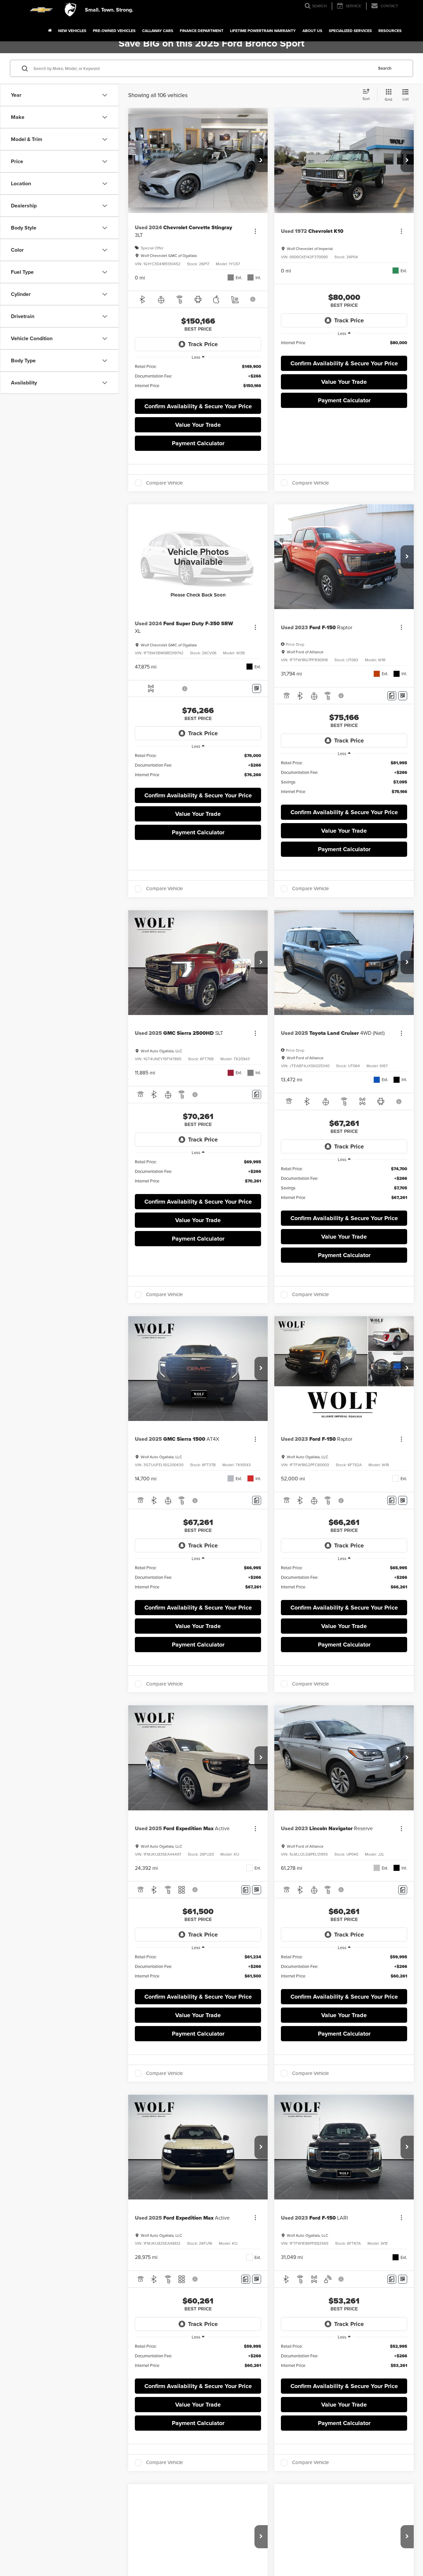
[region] (198, 379)
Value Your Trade (198, 425)
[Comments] (392, 696)
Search (385, 68)
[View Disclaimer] (253, 299)
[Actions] (255, 231)
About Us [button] (312, 31)
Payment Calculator (198, 443)
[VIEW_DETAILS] (198, 557)
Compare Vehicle (164, 483)
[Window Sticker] (257, 689)
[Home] (50, 31)
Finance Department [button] (202, 31)
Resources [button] (390, 31)
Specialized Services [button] (350, 31)
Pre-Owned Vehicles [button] (114, 31)
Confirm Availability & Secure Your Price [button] (198, 406)
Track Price (203, 344)
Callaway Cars (158, 31)
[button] (261, 161)
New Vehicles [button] (72, 31)
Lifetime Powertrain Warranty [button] (263, 31)
